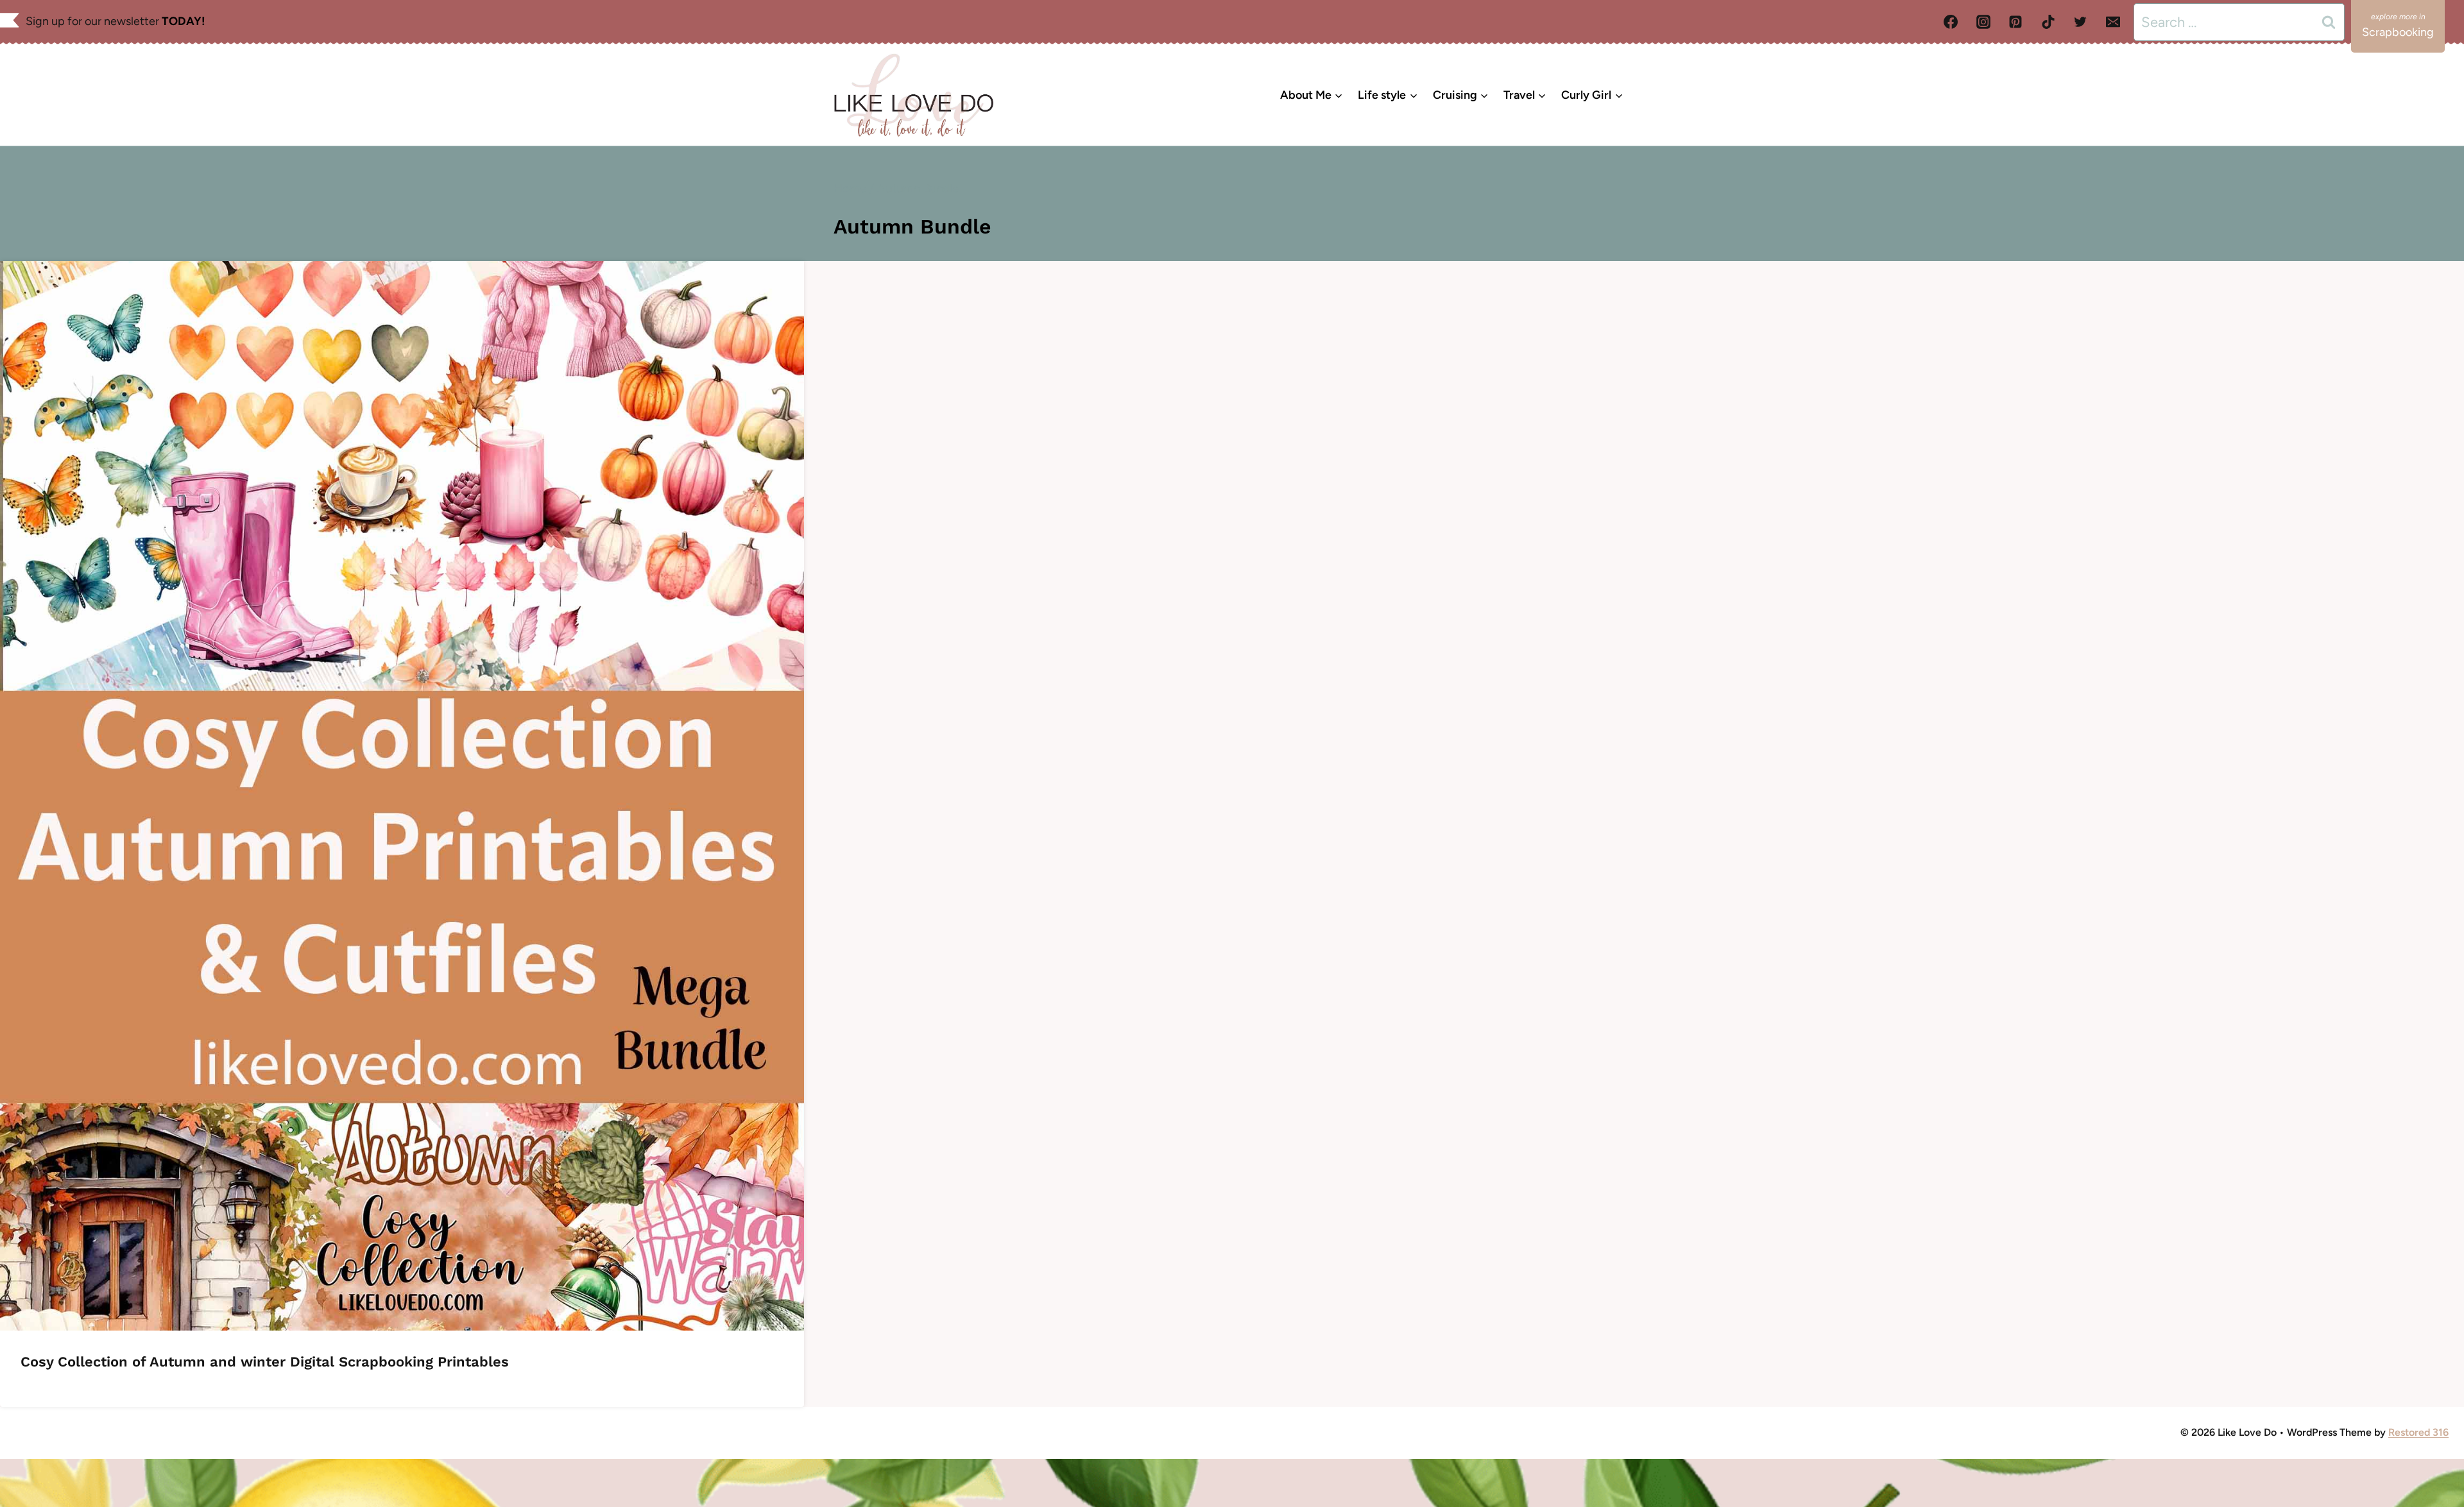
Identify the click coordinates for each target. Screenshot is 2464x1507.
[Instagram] (1983, 22)
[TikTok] (2048, 22)
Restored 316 (2418, 1432)
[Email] (2113, 22)
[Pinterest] (2015, 22)
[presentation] (402, 796)
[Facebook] (1951, 22)
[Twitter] (2080, 22)
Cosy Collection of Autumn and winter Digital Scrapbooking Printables (265, 1362)
